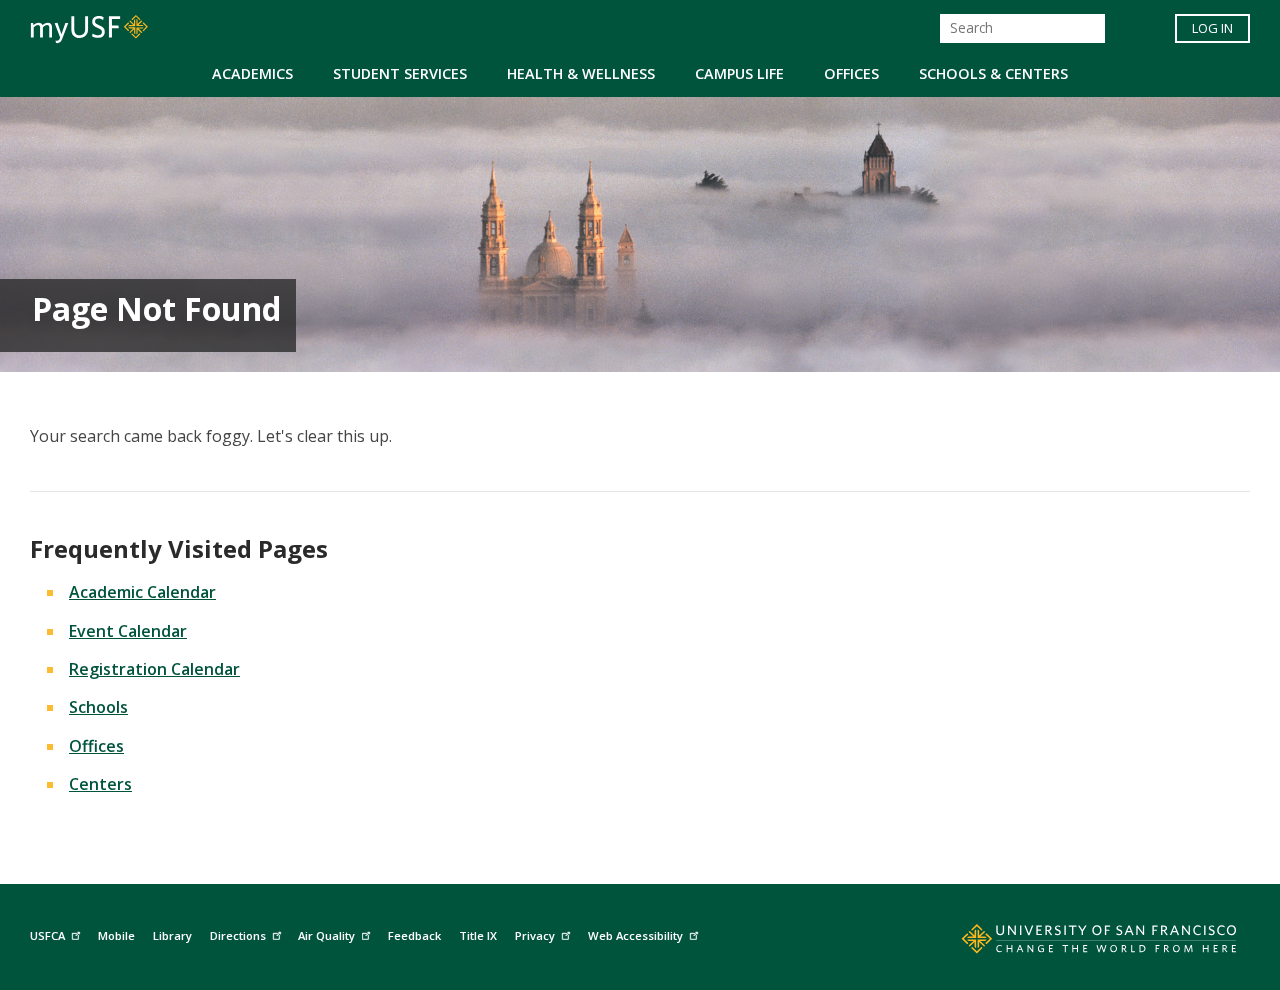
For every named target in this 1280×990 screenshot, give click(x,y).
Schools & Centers (993, 73)
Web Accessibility (635, 935)
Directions (238, 935)
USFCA (47, 935)
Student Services (400, 73)
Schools (98, 707)
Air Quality (326, 935)
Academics (252, 73)
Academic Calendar (142, 592)
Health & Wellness (581, 73)
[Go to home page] (1077, 943)
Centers (100, 784)
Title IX (478, 935)
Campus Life (739, 73)
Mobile (116, 935)
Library (172, 935)
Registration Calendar (154, 669)
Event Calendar (128, 631)
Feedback (414, 935)
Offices (851, 73)
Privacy (535, 935)
